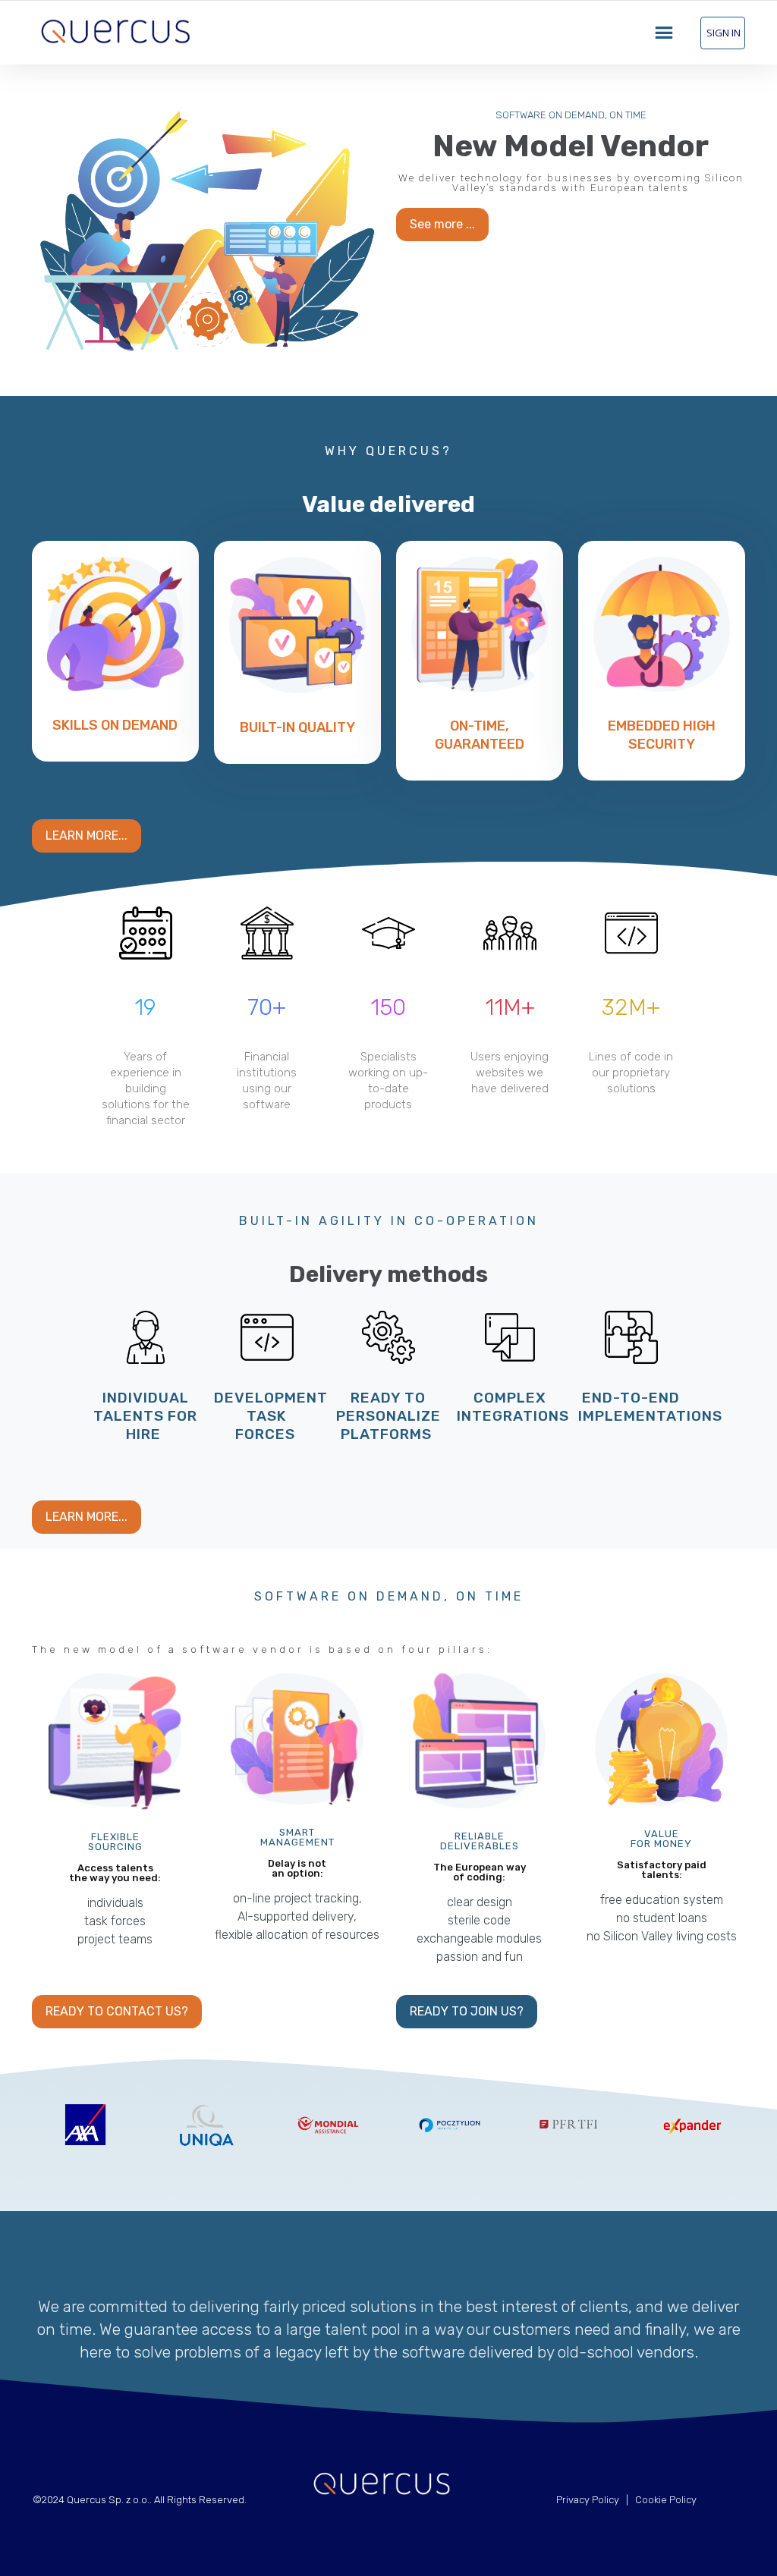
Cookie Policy (666, 2500)
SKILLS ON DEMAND (115, 725)
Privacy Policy (588, 2500)
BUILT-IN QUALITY (297, 727)
